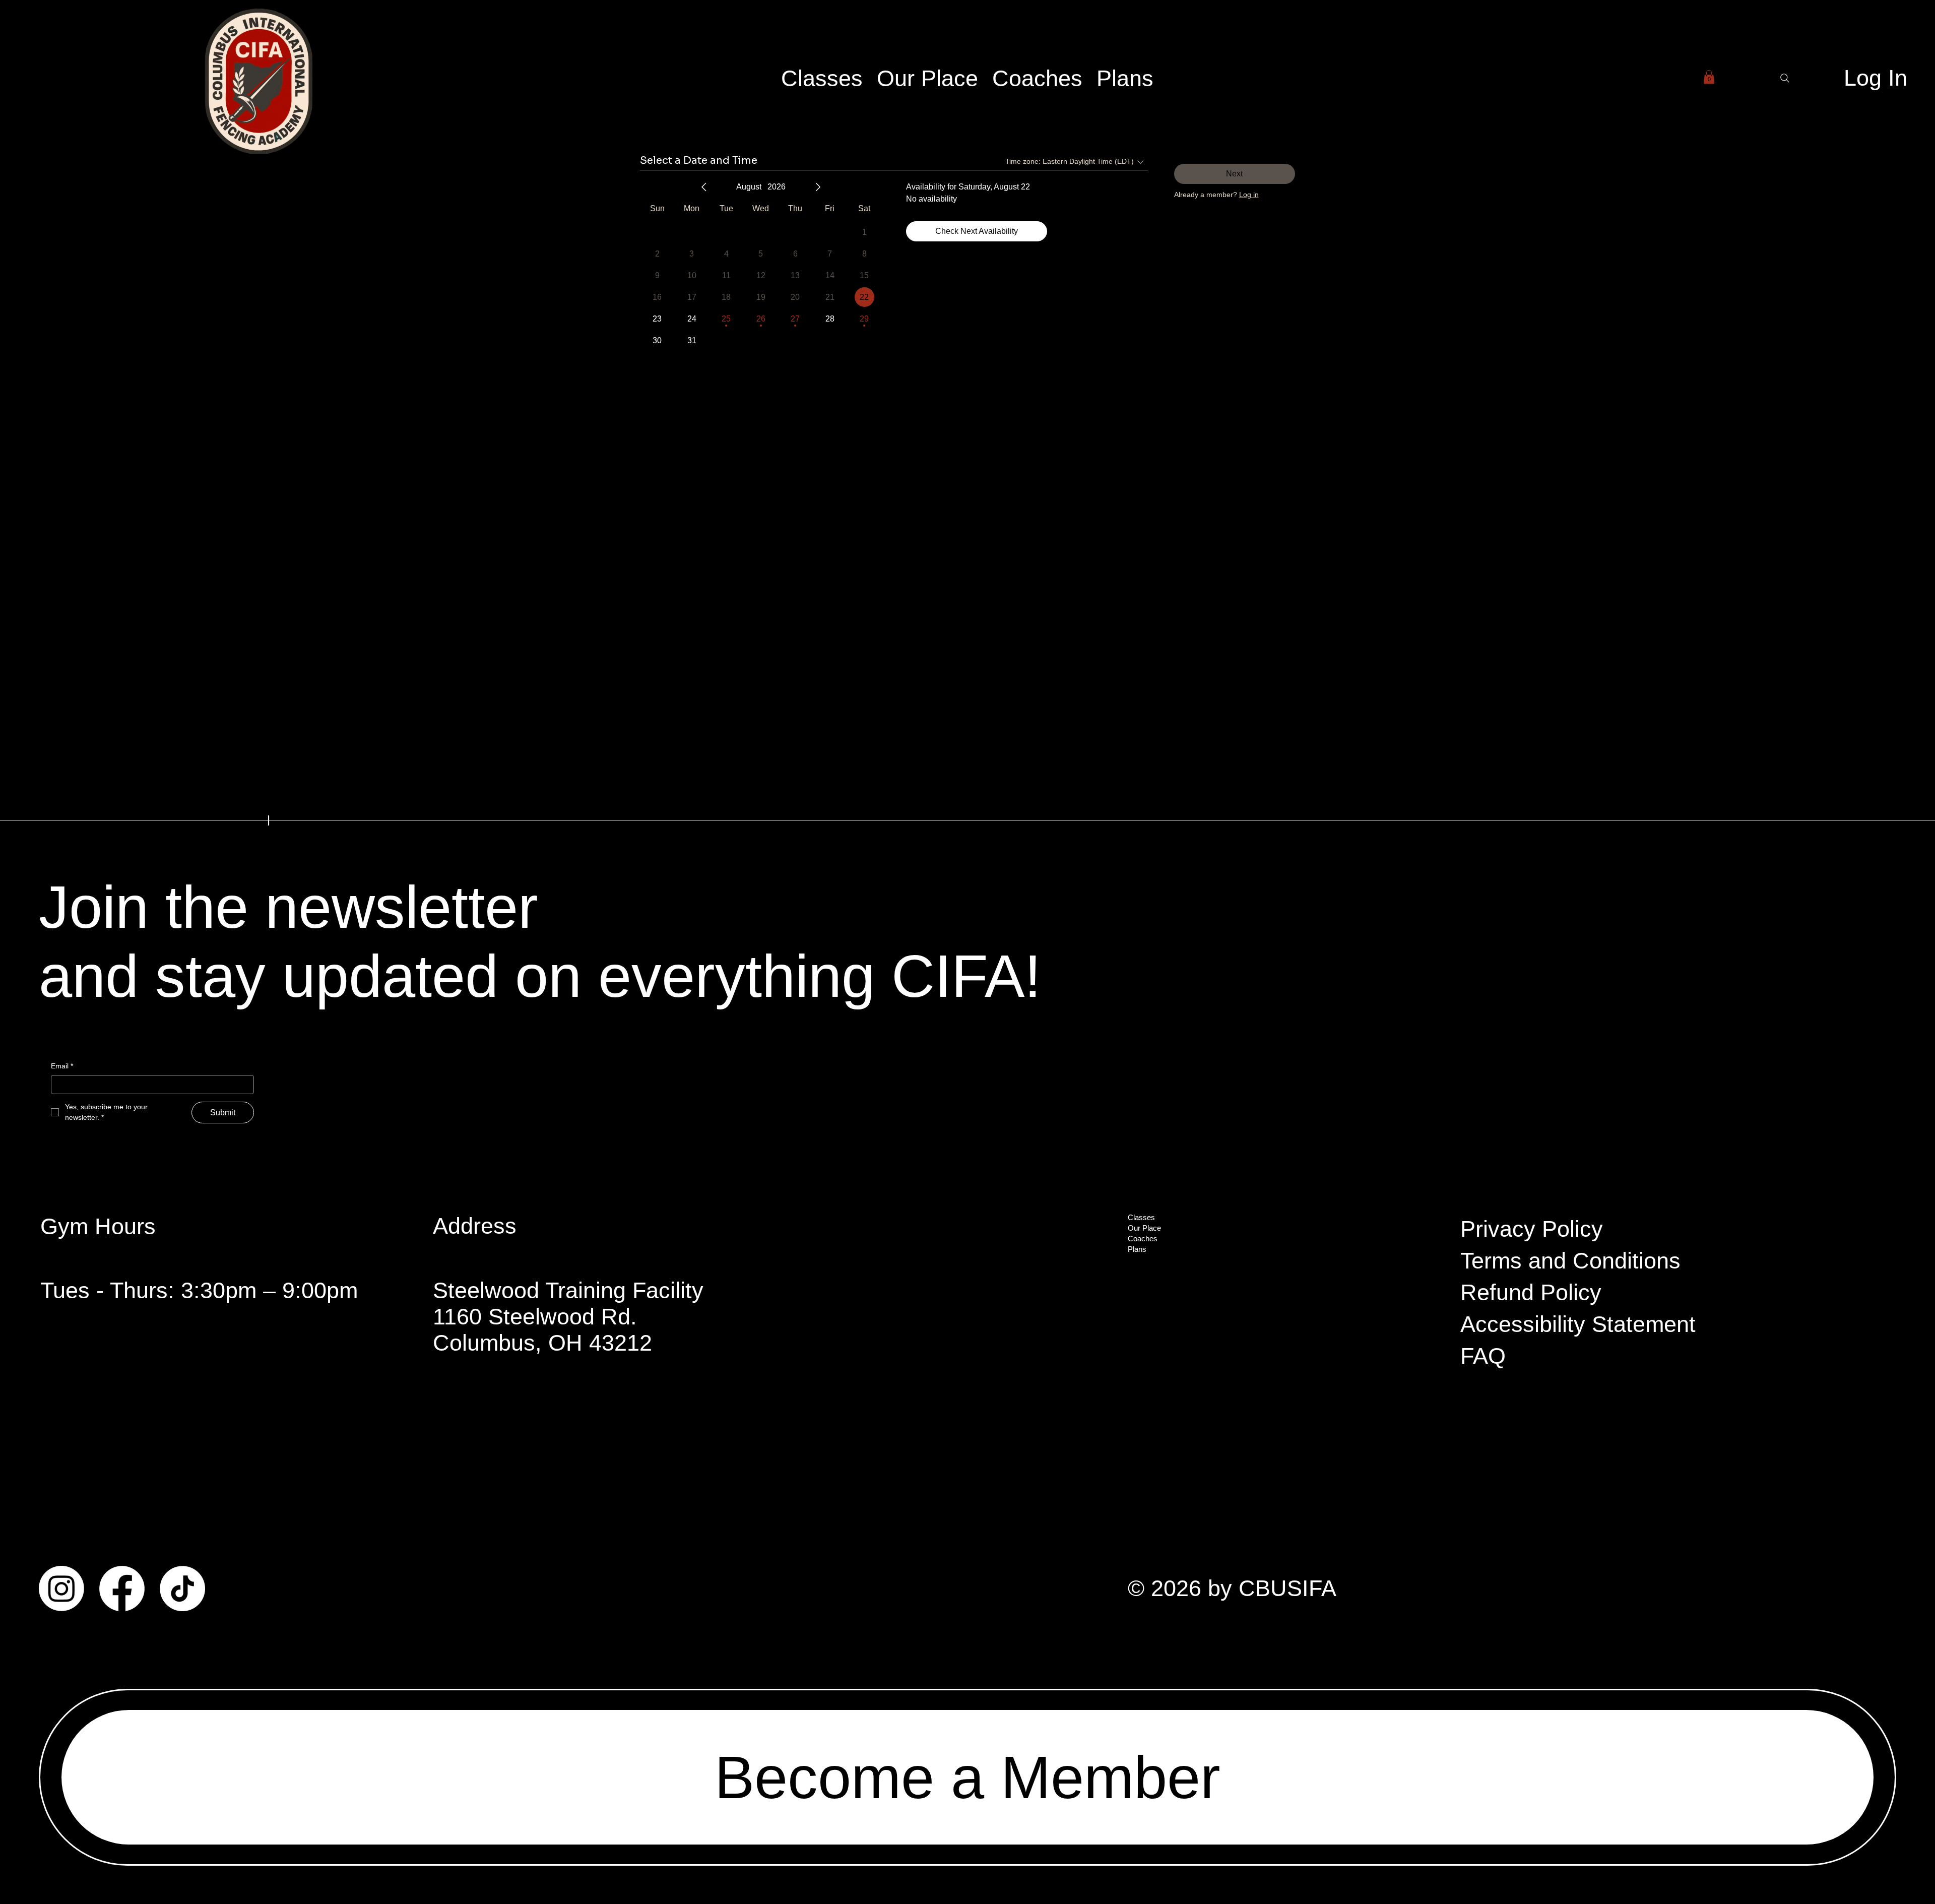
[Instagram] (61, 1589)
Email (62, 1066)
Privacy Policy (1532, 1229)
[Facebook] (122, 1589)
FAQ (1483, 1356)
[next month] (818, 187)
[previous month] (704, 187)
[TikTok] (182, 1589)
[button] (1709, 77)
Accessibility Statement (1578, 1324)
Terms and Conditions (1570, 1261)
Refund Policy (1531, 1292)
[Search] (1785, 78)
